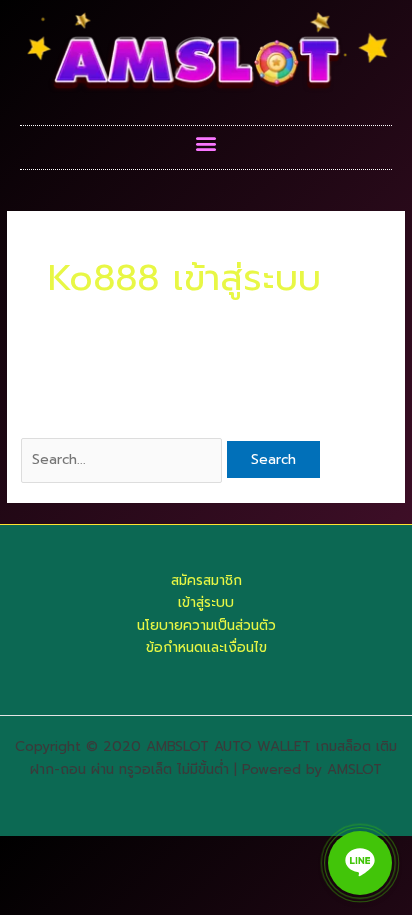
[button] (206, 142)
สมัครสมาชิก (206, 580)
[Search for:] (124, 459)
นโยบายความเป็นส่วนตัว (206, 625)
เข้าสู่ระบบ (206, 602)
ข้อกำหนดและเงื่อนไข (206, 647)
